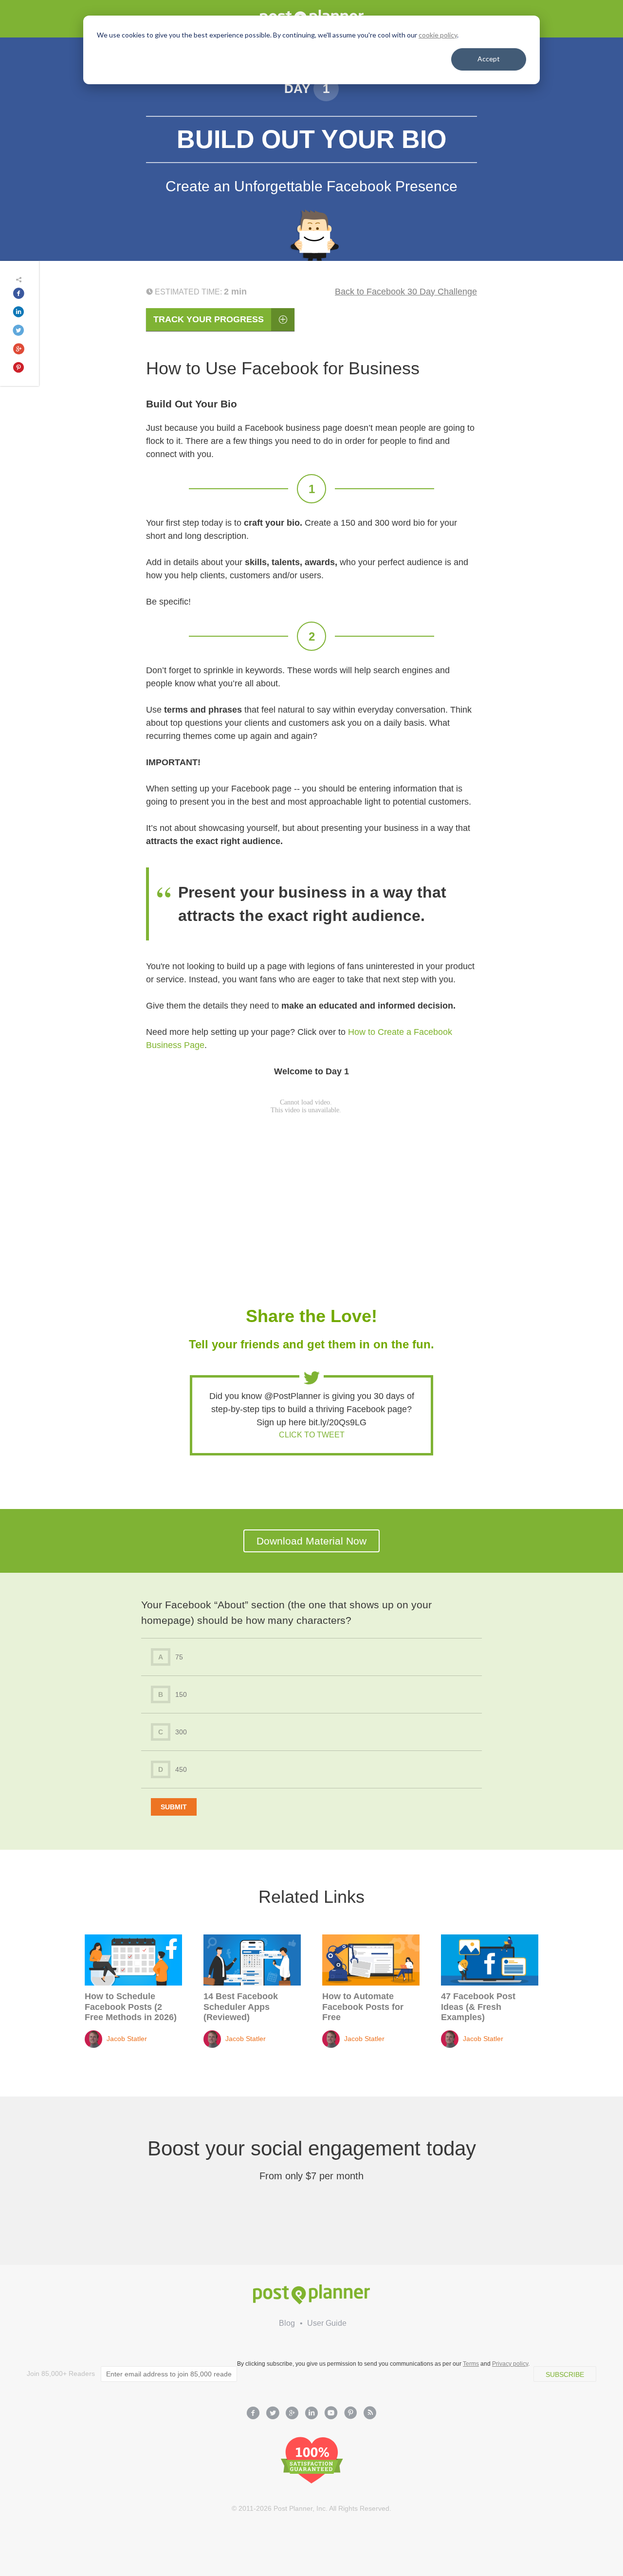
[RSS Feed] (370, 2414)
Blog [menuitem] (287, 2323)
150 (173, 1694)
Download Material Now (311, 1541)
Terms (471, 2364)
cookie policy (438, 35)
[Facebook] (253, 2414)
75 (171, 1657)
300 (173, 1732)
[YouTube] (331, 2414)
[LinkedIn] (311, 2414)
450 (173, 1769)
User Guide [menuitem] (327, 2323)
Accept (489, 59)
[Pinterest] (350, 2414)
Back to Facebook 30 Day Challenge (406, 292)
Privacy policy (510, 2364)
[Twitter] (273, 2414)
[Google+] (292, 2414)
